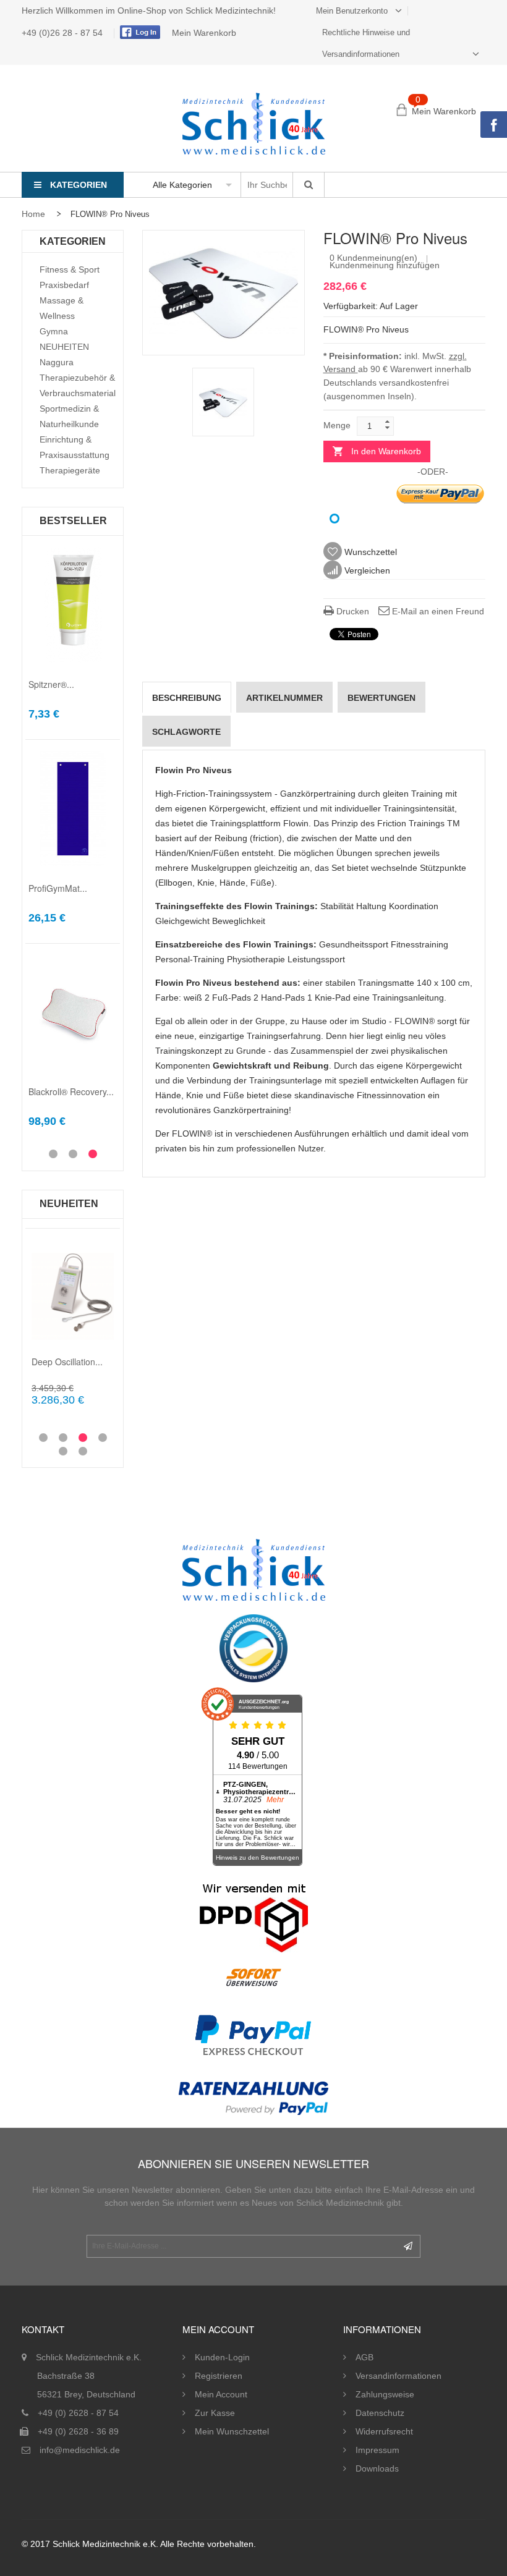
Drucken (351, 611)
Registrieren (219, 2376)
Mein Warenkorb (204, 33)
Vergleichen (366, 570)
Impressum (377, 2450)
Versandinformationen (398, 2376)
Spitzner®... (51, 684)
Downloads (377, 2468)
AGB (364, 2357)
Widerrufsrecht (384, 2431)
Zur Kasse (215, 2413)
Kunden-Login (222, 2357)
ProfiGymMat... (58, 888)
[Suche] (308, 185)
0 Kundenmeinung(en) (373, 258)
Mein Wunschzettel (232, 2431)
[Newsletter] (408, 2246)
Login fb (138, 32)
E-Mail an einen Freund (437, 611)
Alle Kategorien (182, 185)
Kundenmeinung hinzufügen (385, 265)
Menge (337, 425)
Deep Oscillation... (67, 1362)
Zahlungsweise (385, 2394)
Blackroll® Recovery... (71, 1091)
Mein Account (221, 2394)
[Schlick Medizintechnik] (254, 124)
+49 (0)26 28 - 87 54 (63, 33)
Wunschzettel (369, 552)
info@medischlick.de (80, 2450)
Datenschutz (380, 2413)
